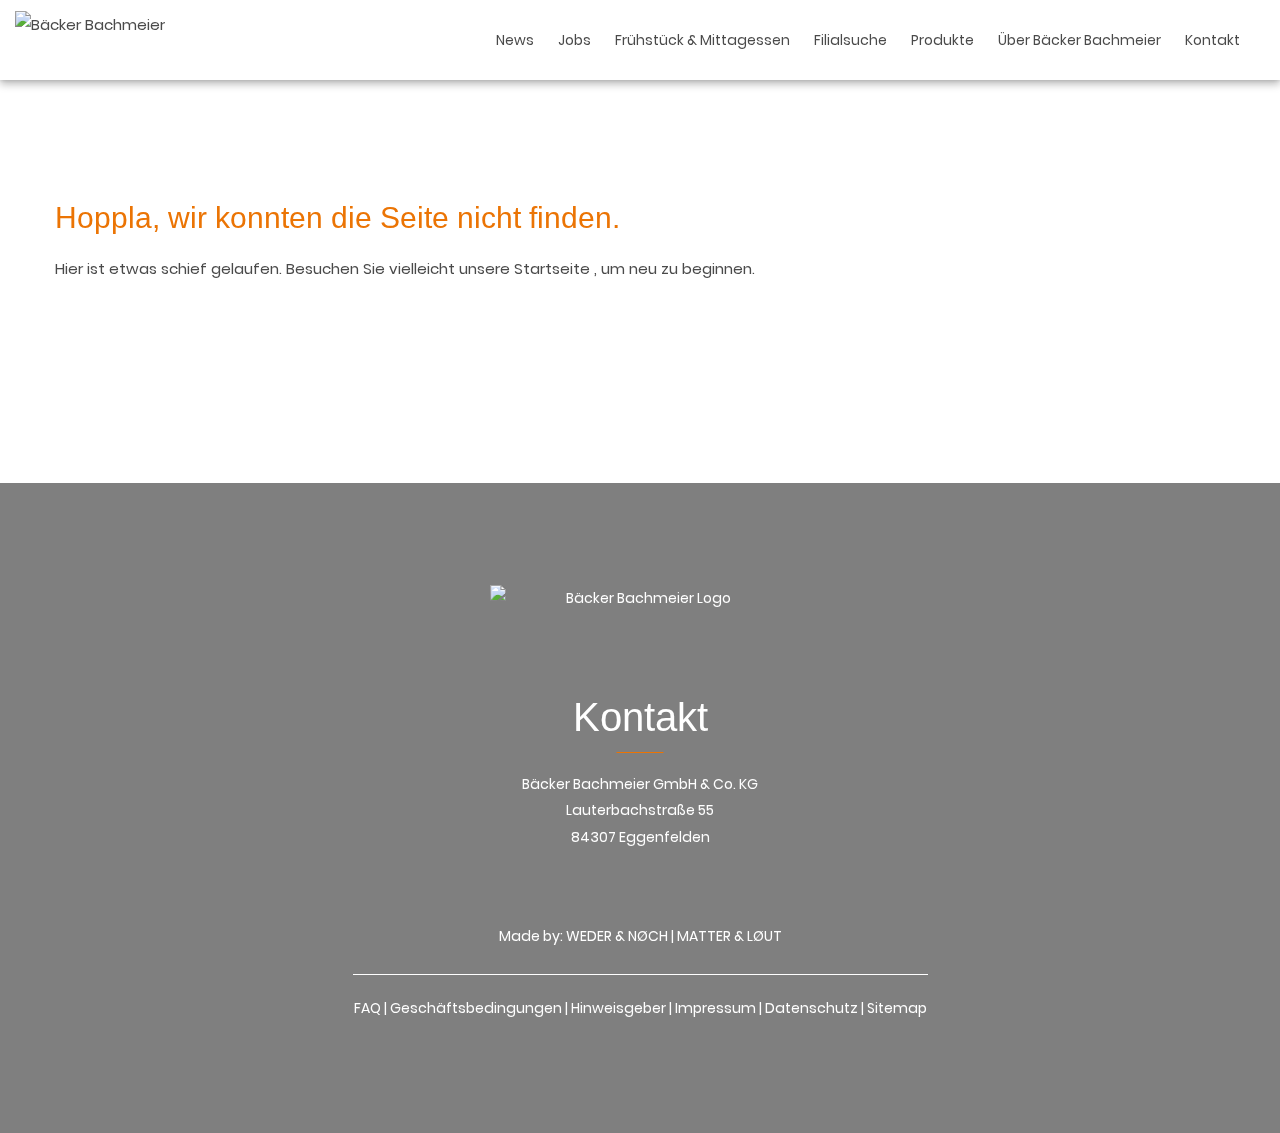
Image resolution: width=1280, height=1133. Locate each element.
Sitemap (897, 1008)
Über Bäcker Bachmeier (1079, 40)
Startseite (554, 268)
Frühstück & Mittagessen (702, 40)
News (515, 40)
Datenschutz (811, 1008)
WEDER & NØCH (617, 936)
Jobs (574, 40)
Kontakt (1212, 40)
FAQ (367, 1008)
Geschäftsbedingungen (476, 1008)
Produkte (942, 40)
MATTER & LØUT (729, 936)
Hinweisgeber (618, 1008)
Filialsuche (850, 40)
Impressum (715, 1008)
